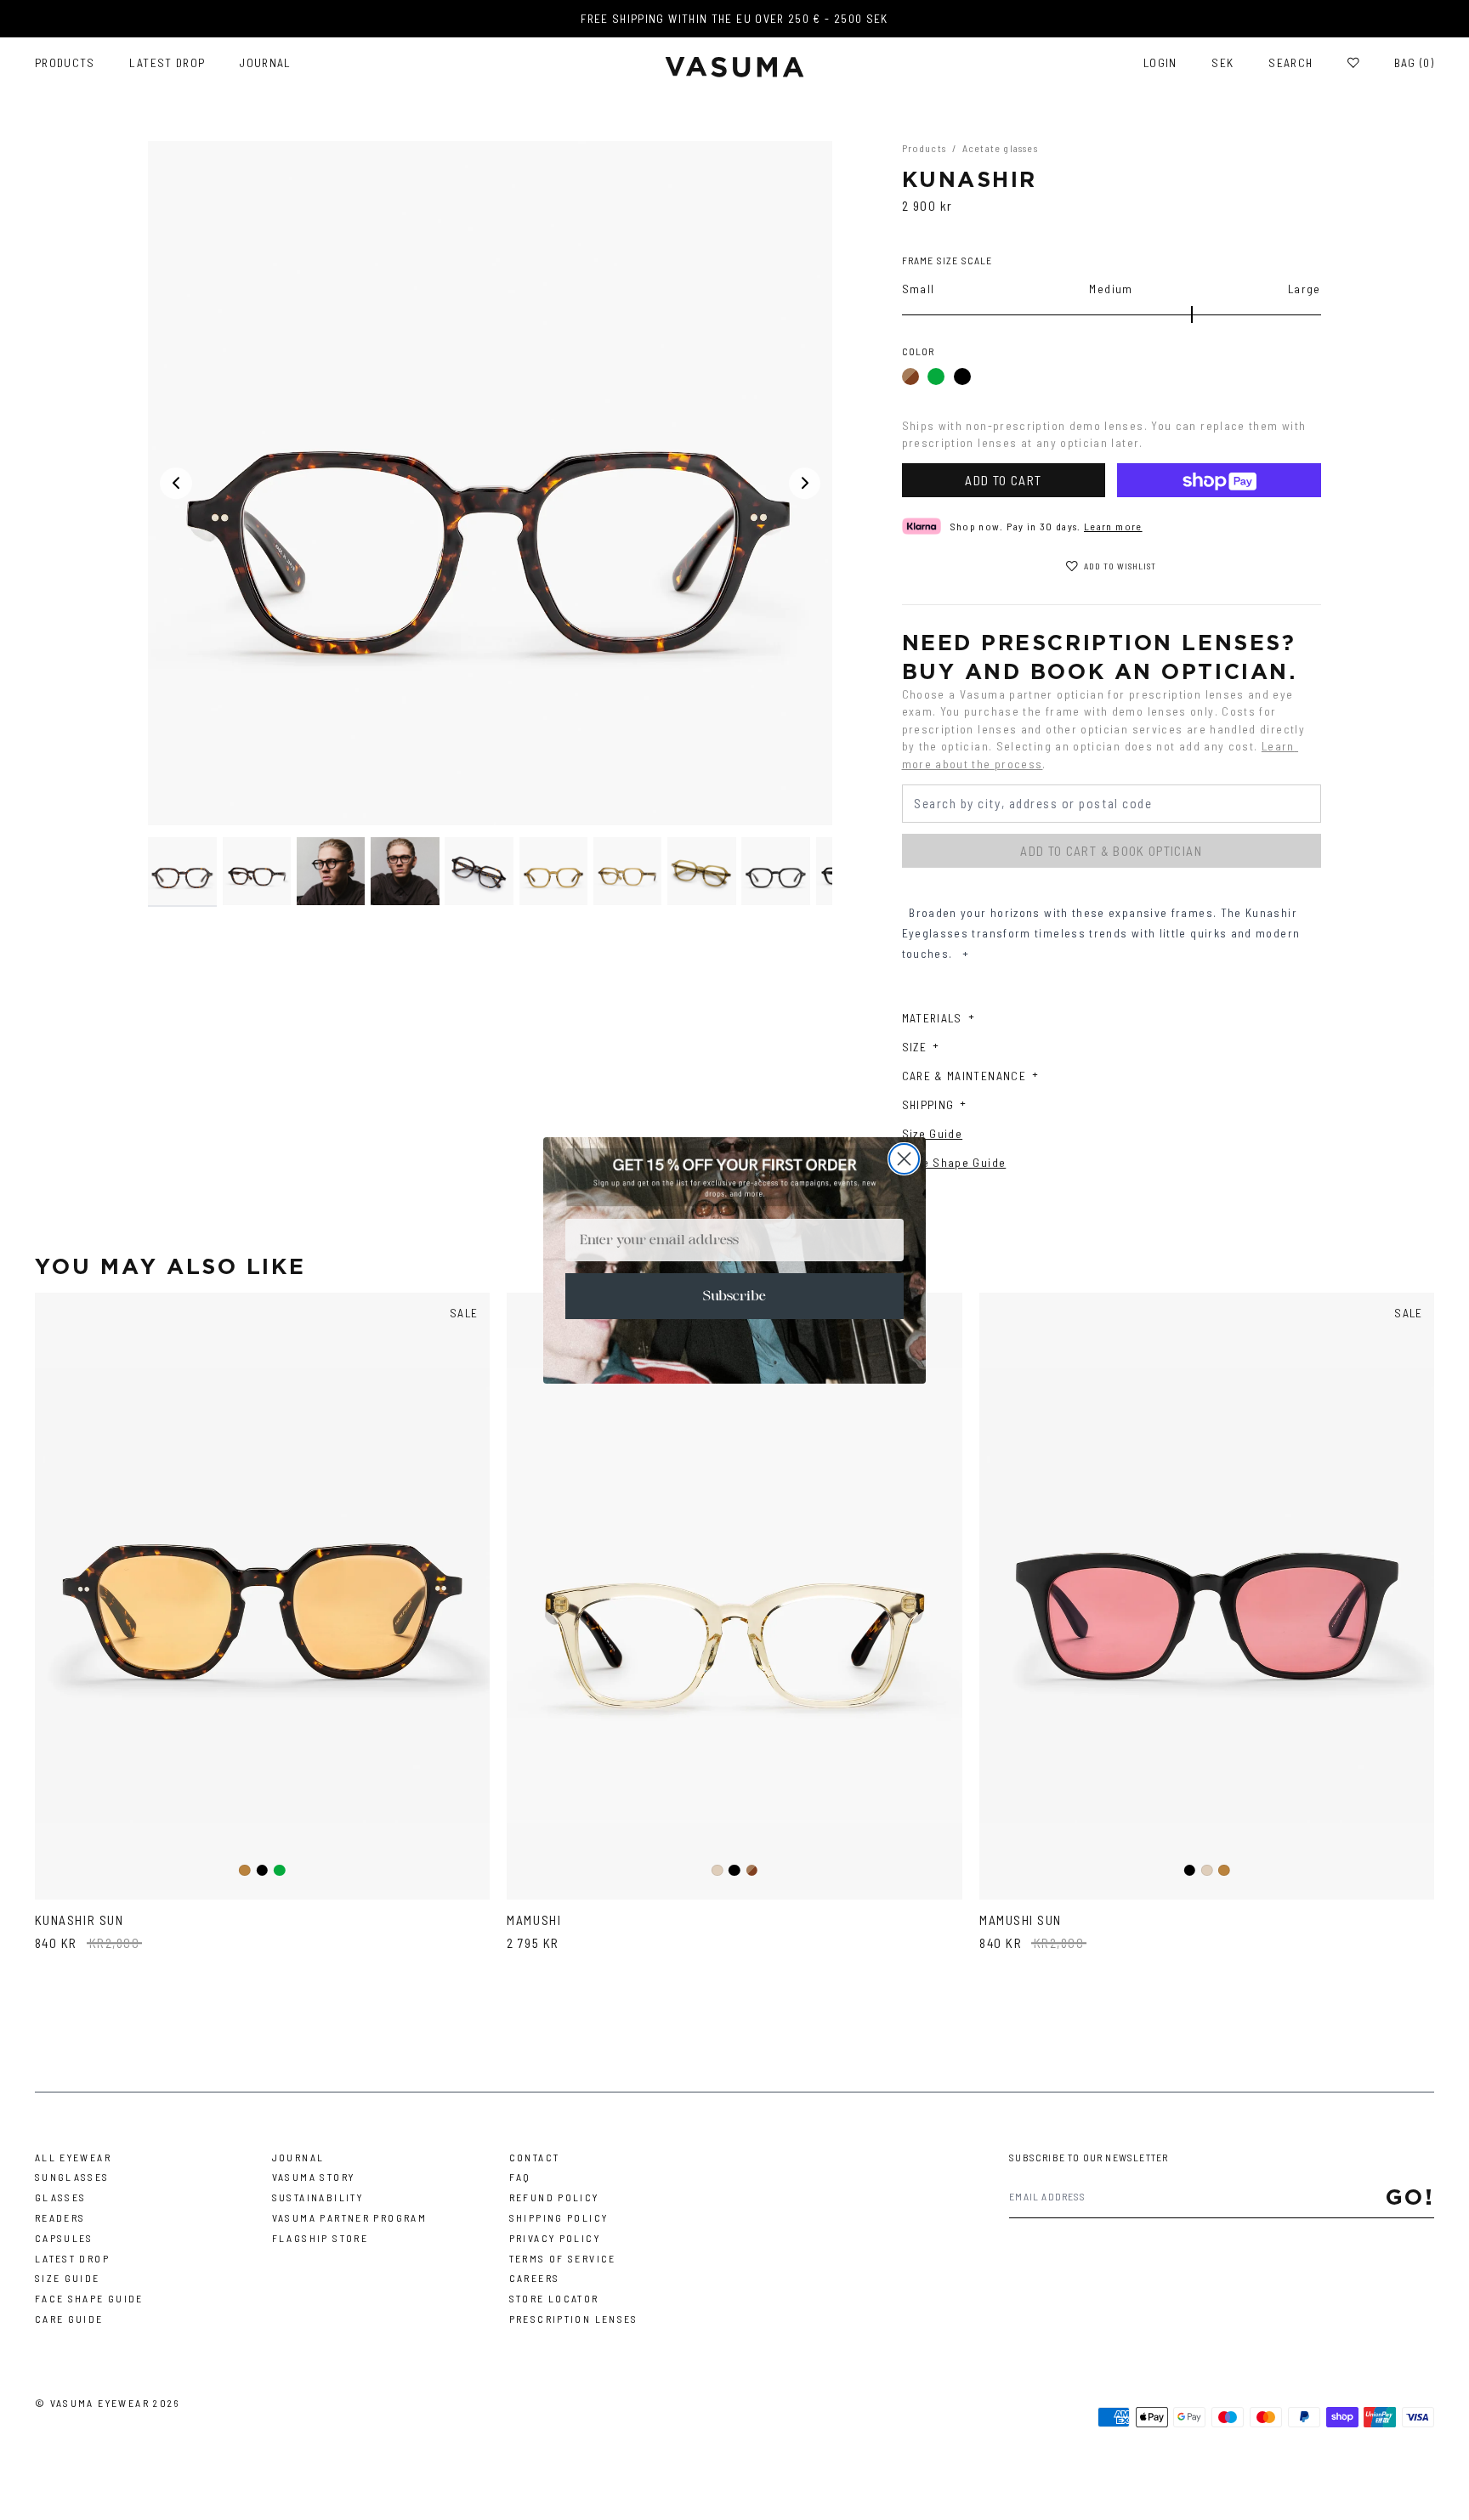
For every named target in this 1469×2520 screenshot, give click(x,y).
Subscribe (734, 1296)
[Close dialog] (904, 1159)
